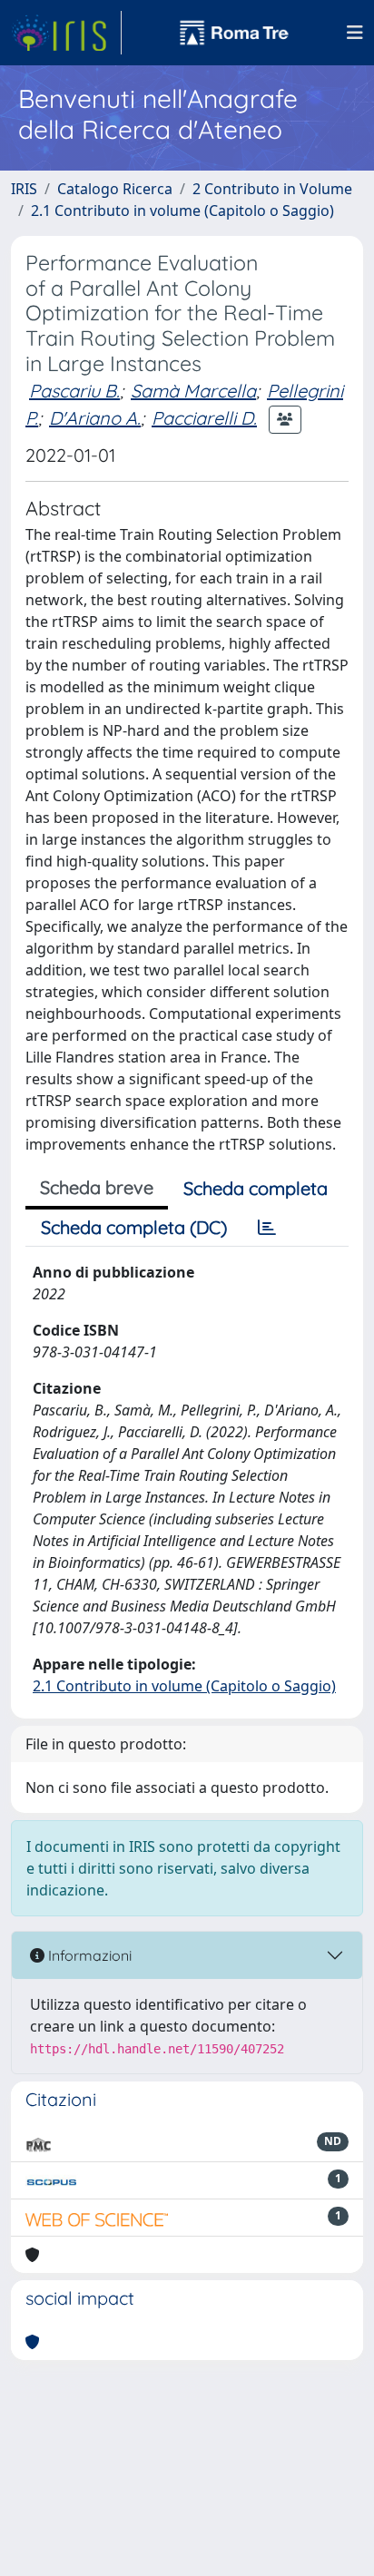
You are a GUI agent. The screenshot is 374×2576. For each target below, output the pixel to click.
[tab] (267, 1228)
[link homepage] (66, 33)
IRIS (24, 189)
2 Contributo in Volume (272, 189)
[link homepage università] (234, 33)
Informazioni (88, 1955)
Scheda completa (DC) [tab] (134, 1227)
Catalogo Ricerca (115, 189)
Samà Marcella (193, 391)
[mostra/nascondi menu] (355, 33)
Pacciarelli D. (204, 418)
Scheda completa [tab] (256, 1188)
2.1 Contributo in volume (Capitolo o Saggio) (182, 211)
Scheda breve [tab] (97, 1187)
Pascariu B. (74, 391)
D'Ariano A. (95, 418)
